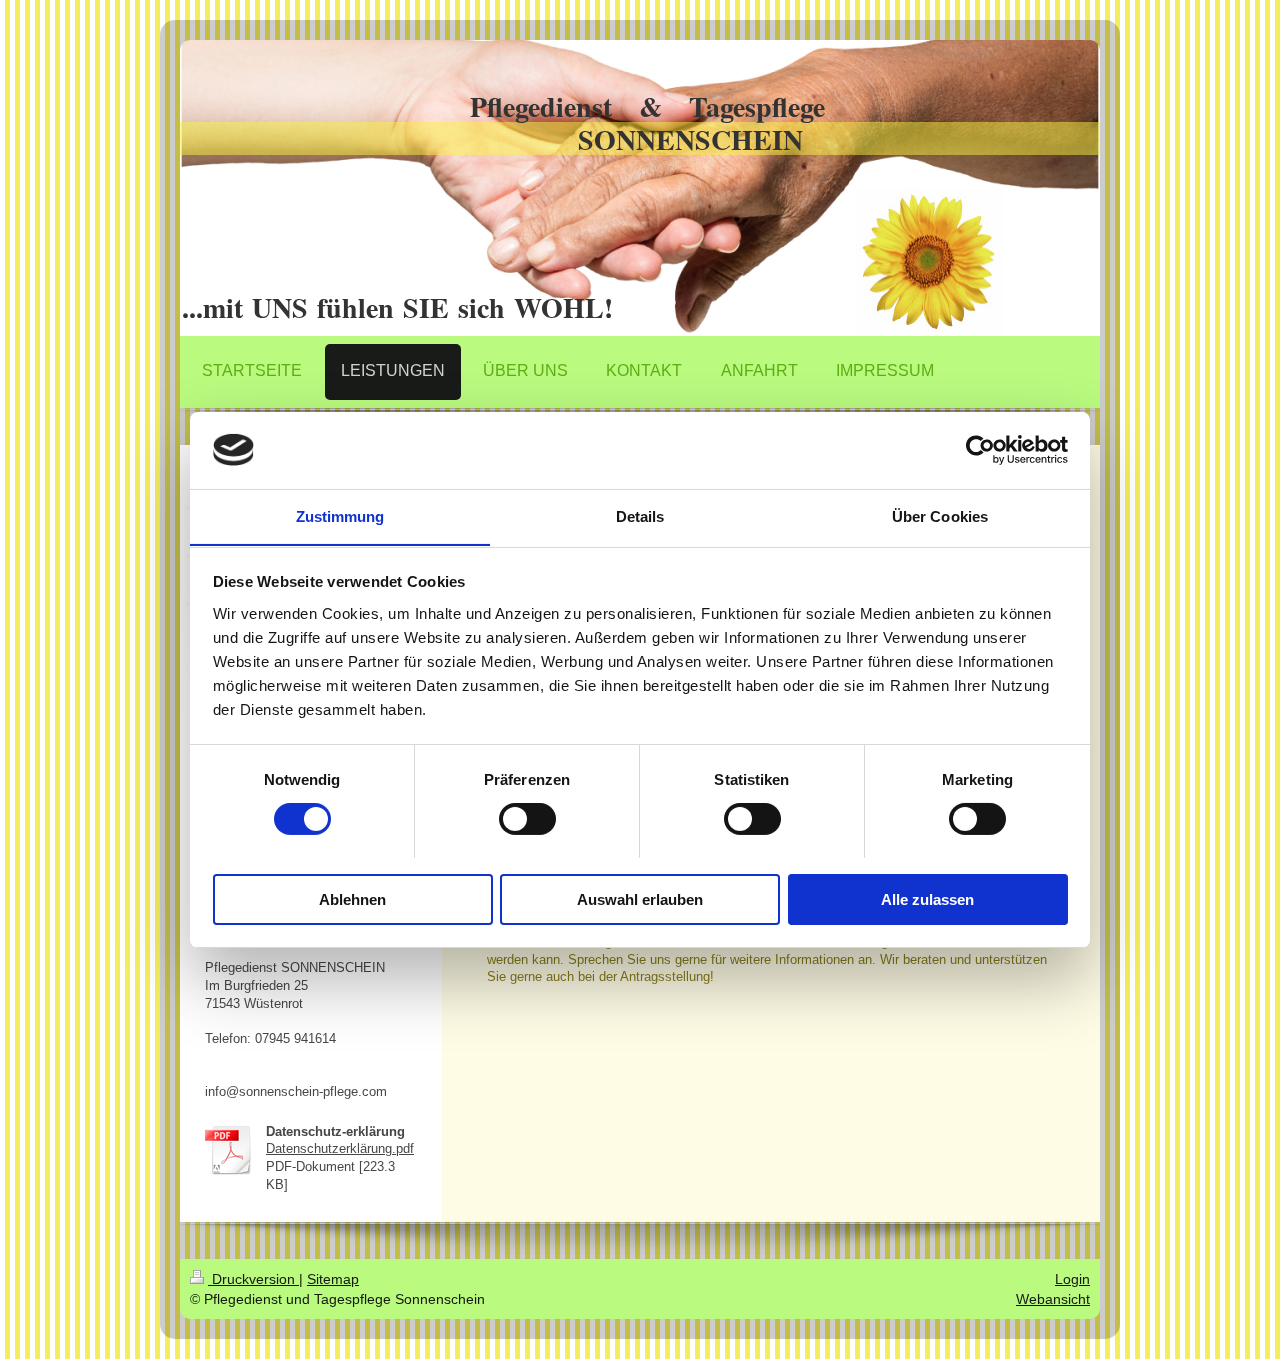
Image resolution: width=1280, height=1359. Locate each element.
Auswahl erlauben (640, 898)
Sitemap (333, 1279)
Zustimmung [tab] (340, 515)
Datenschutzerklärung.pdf (340, 1149)
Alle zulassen (927, 898)
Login (1072, 1279)
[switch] (527, 819)
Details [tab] (640, 515)
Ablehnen (352, 898)
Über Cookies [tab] (940, 515)
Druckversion (253, 1279)
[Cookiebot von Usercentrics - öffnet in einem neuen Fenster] (980, 450)
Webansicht (1053, 1299)
